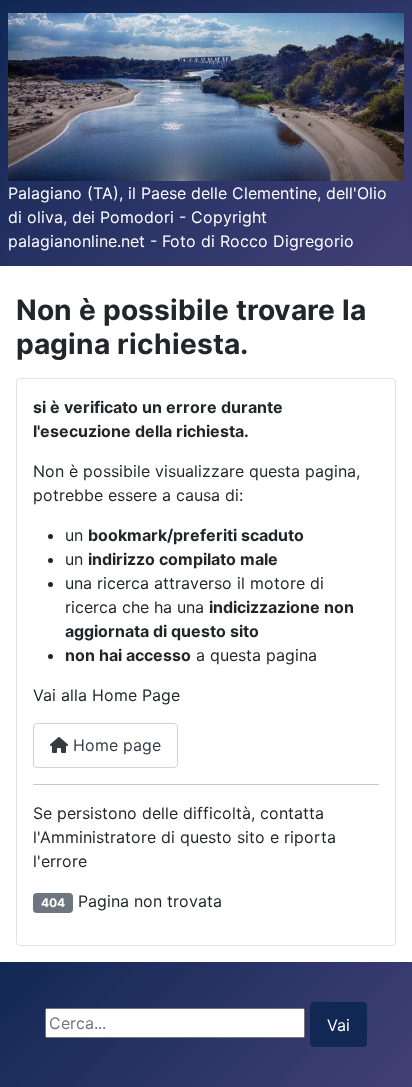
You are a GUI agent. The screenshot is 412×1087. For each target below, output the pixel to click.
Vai (338, 1025)
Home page (114, 745)
